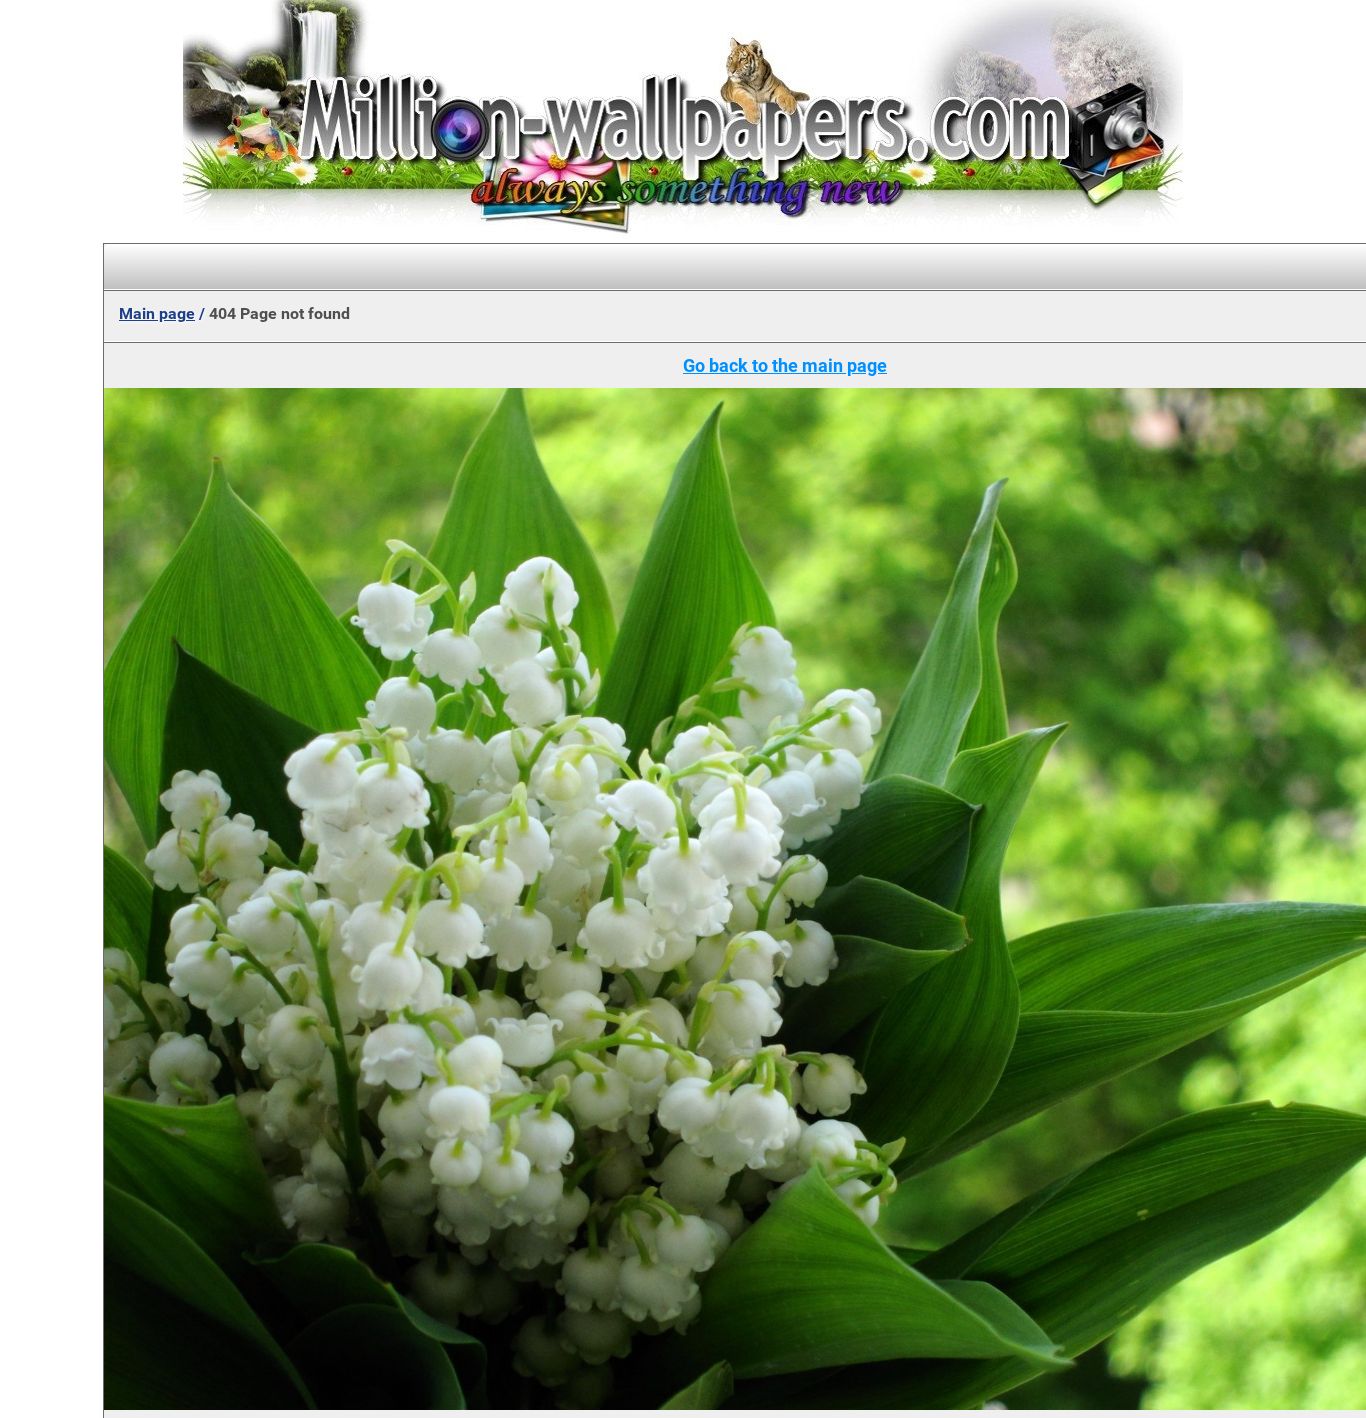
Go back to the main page (785, 365)
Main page (157, 313)
